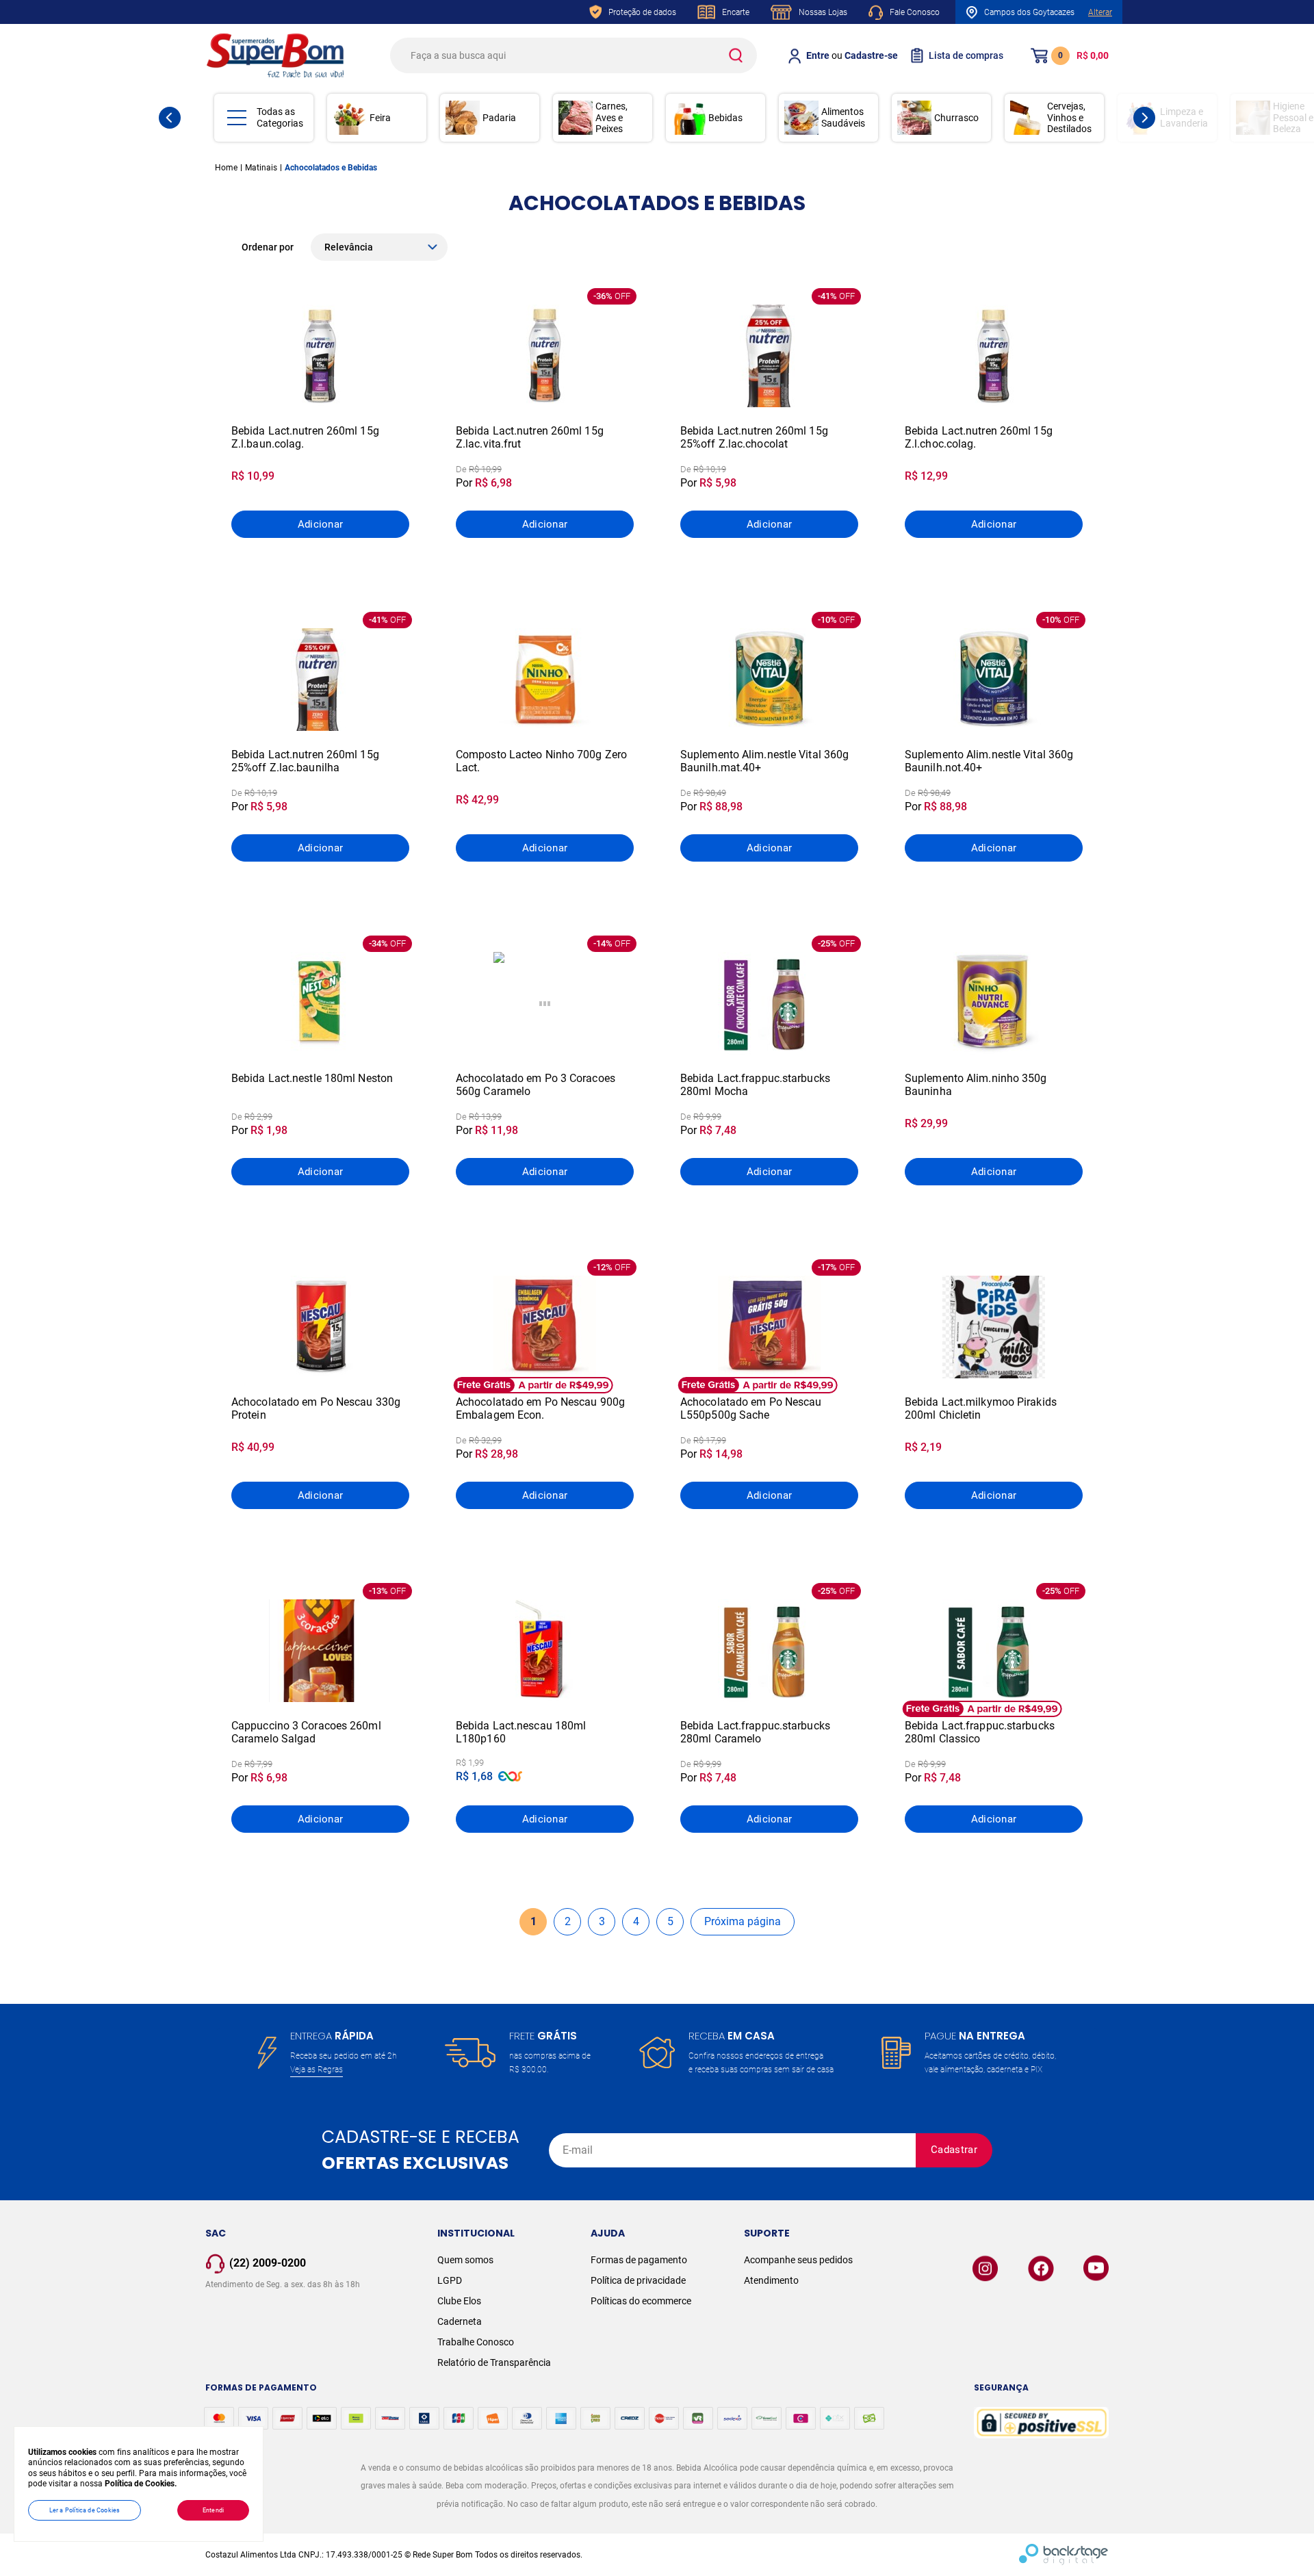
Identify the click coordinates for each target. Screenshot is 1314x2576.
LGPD (450, 2280)
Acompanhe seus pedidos (798, 2260)
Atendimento (771, 2280)
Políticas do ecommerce (641, 2301)
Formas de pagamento (639, 2260)
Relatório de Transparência (494, 2362)
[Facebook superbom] (1041, 2268)
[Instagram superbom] (985, 2268)
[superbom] (275, 55)
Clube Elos (459, 2301)
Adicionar (321, 524)
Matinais (261, 168)
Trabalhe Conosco (476, 2342)
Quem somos (465, 2260)
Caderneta (460, 2321)
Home (226, 168)
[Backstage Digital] (1064, 2555)
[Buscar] (735, 55)
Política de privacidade (638, 2280)
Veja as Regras (317, 2070)
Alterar (1100, 12)
